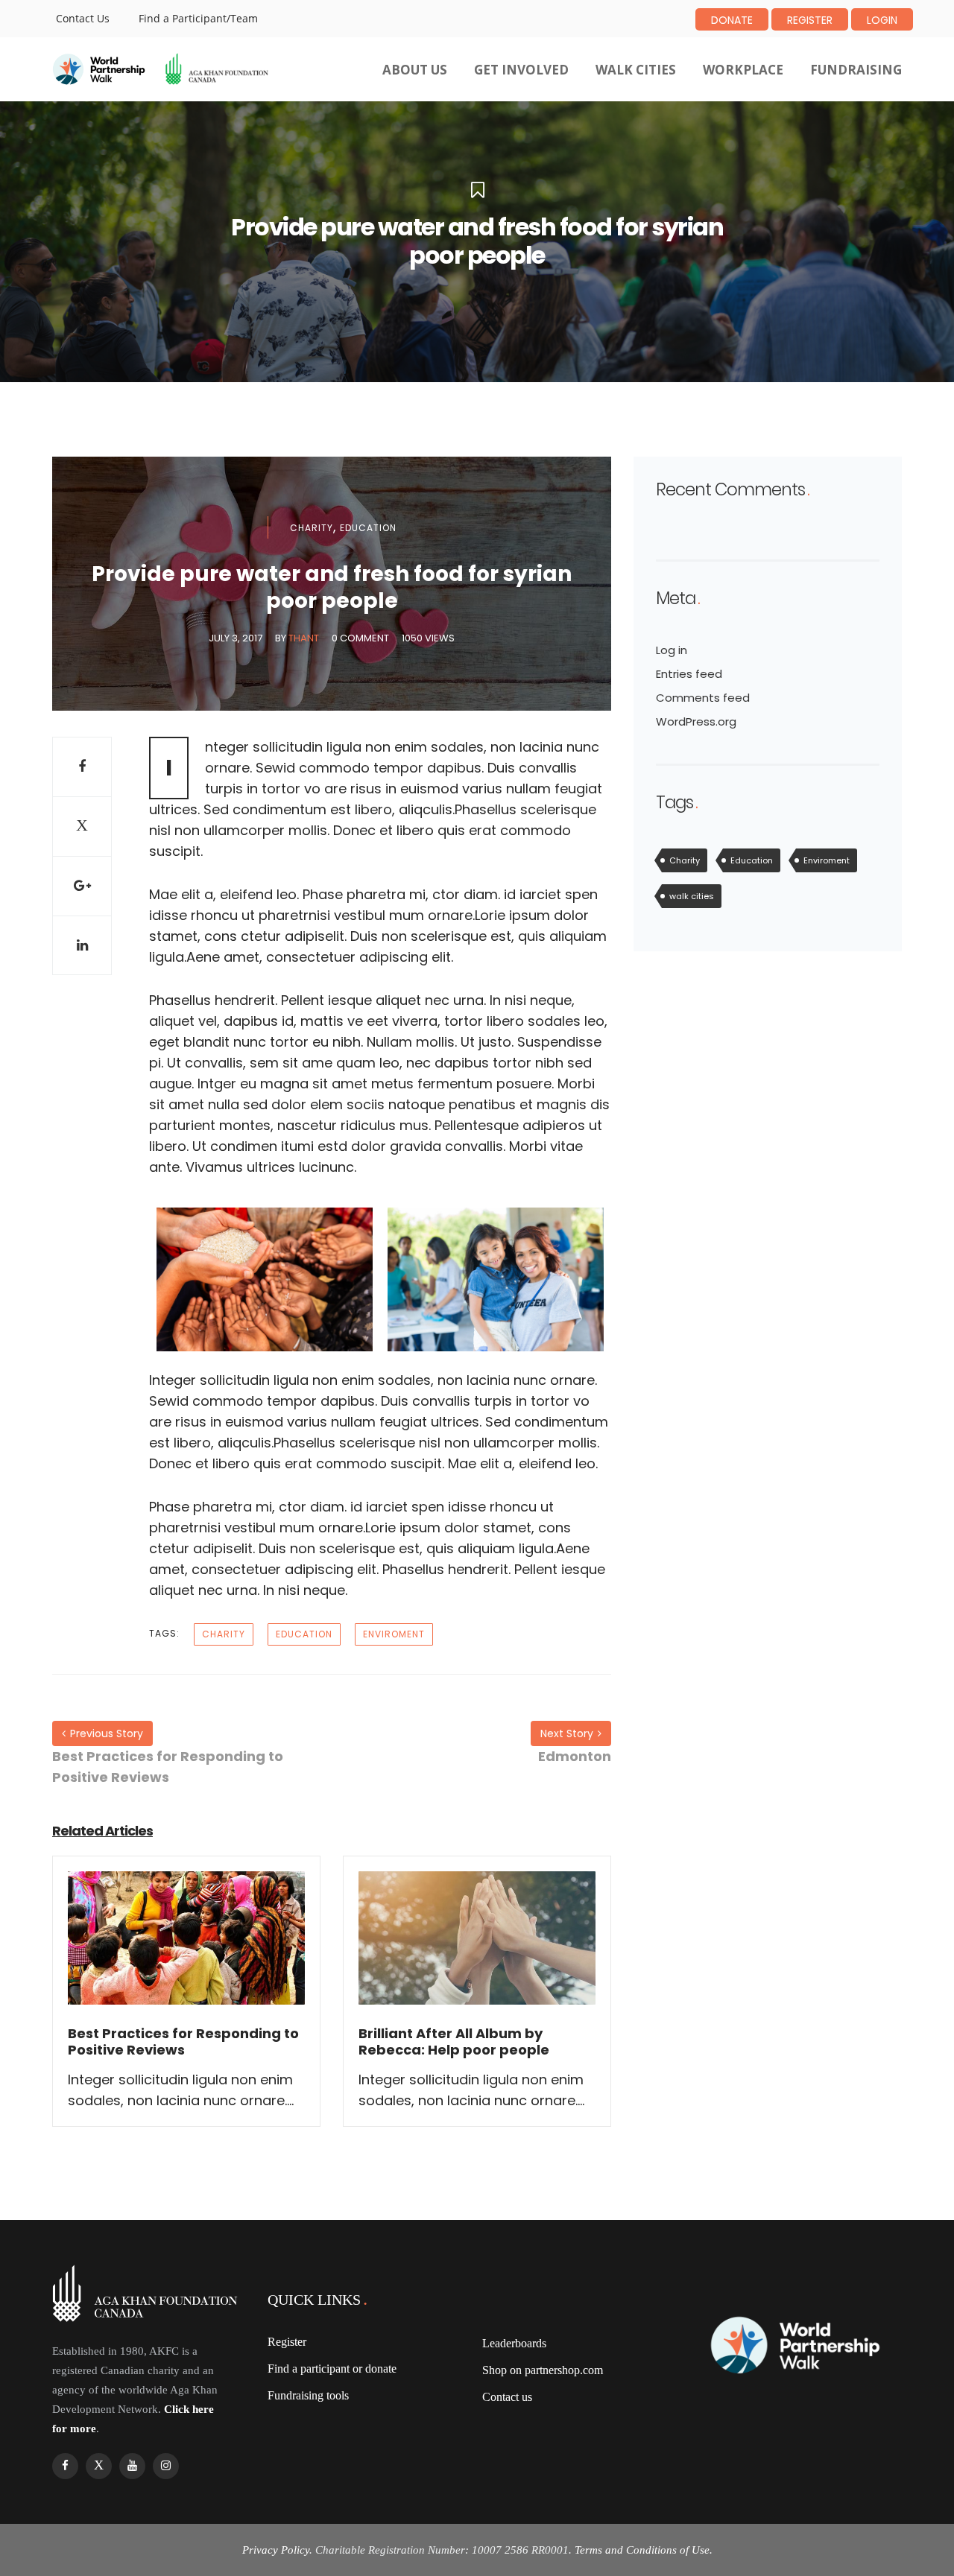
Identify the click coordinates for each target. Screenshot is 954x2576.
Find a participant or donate (332, 2369)
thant (304, 638)
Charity (312, 528)
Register (810, 20)
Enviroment (394, 1634)
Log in (672, 650)
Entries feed (689, 674)
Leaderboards (514, 2343)
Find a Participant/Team (198, 18)
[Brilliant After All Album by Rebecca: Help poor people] (477, 1948)
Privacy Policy (276, 2550)
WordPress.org (696, 721)
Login (882, 20)
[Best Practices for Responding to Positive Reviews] (186, 1948)
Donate (732, 20)
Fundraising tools (308, 2395)
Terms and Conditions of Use (642, 2550)
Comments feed (703, 698)
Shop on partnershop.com (543, 2370)
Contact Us (83, 18)
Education (368, 528)
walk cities (692, 896)
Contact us (507, 2397)
